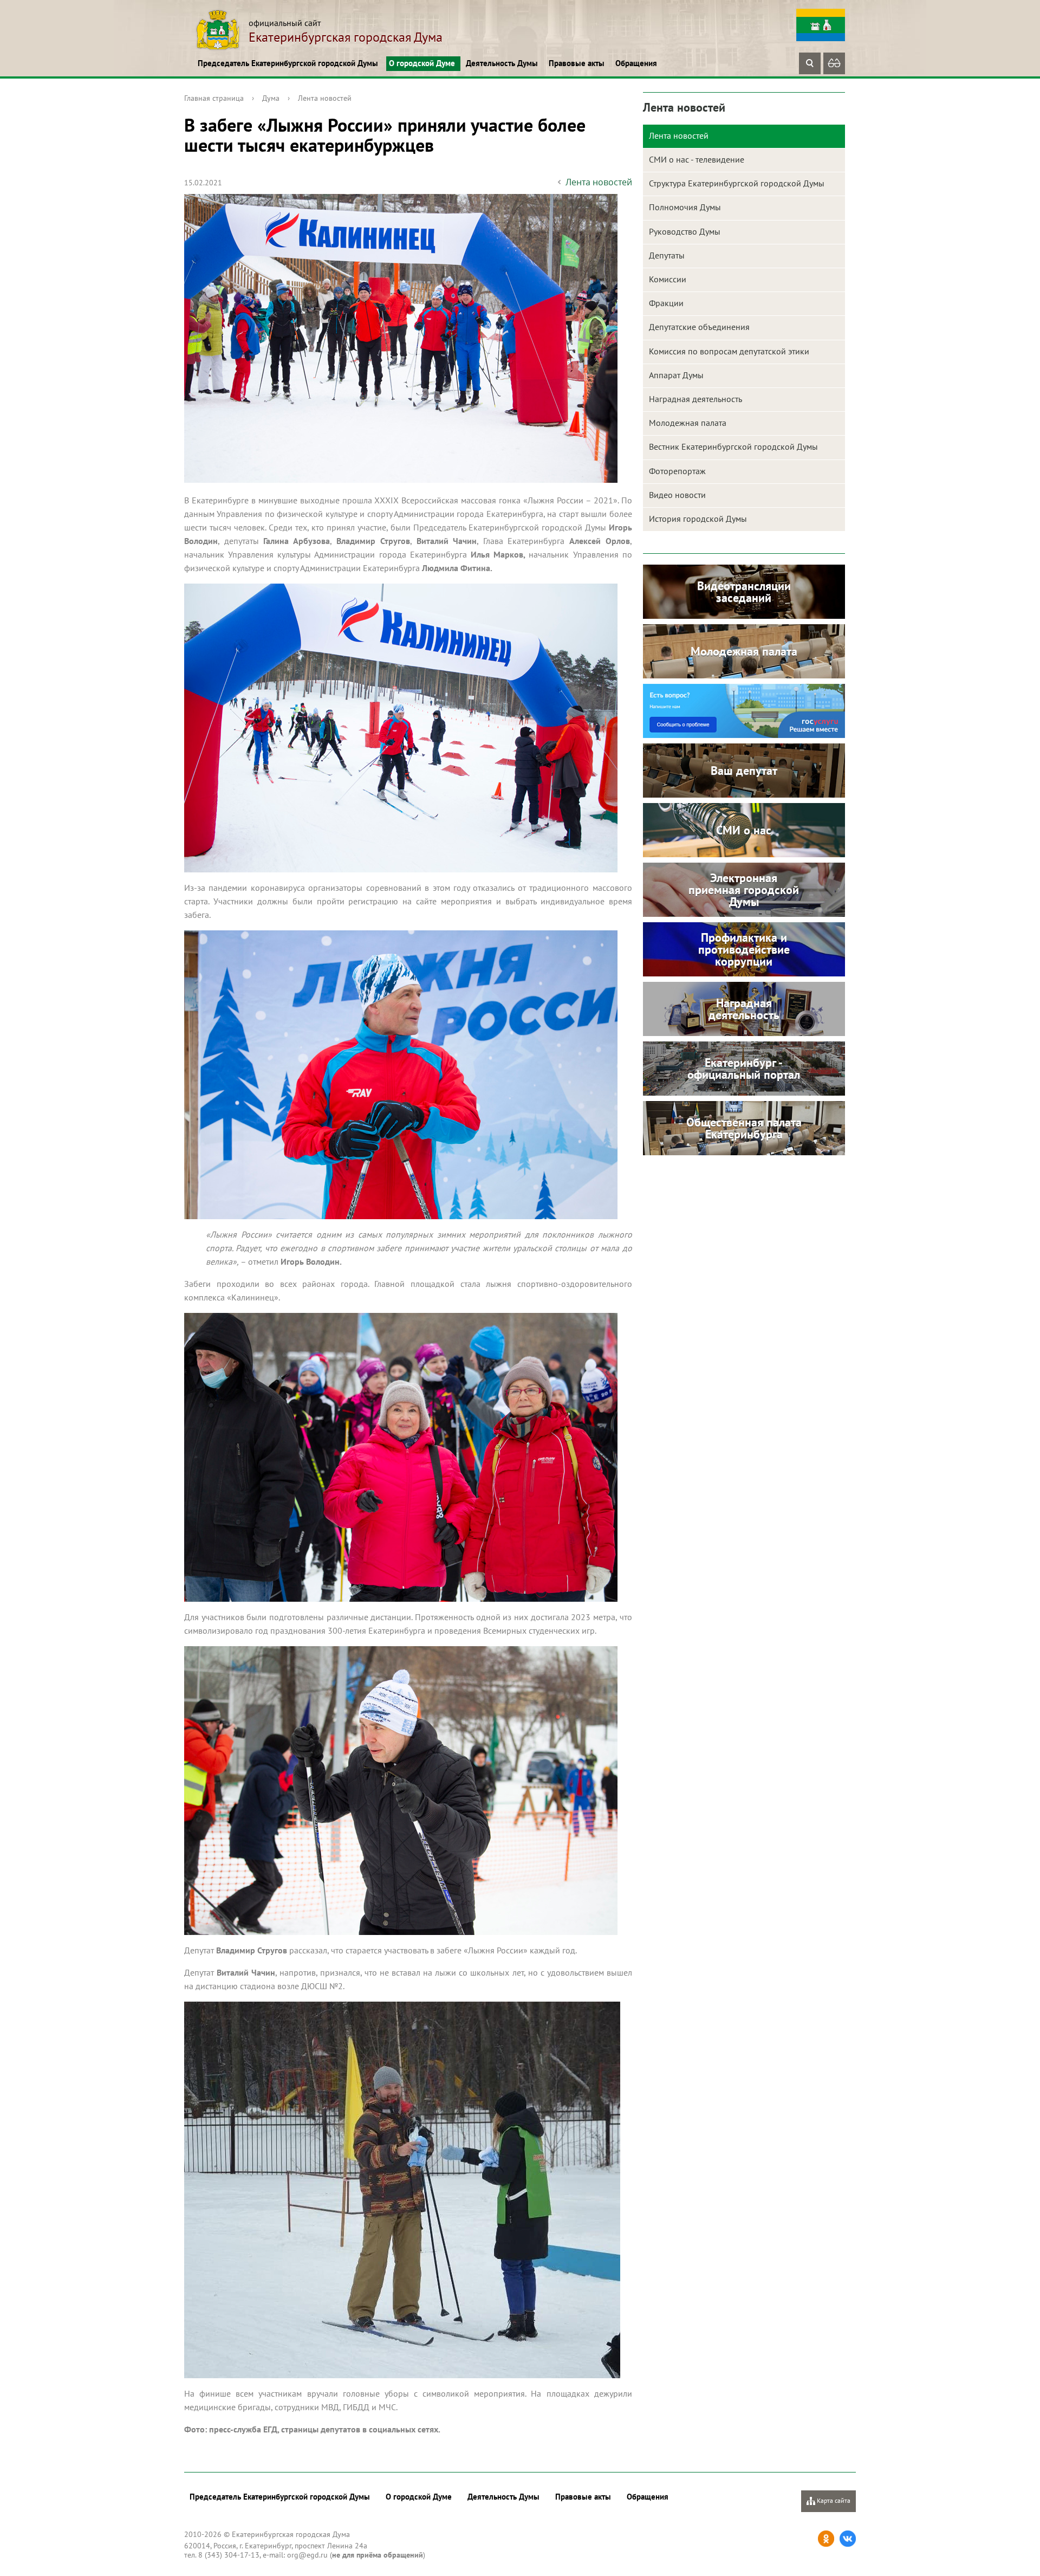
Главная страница (214, 98)
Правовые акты (577, 63)
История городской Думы (698, 519)
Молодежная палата (688, 423)
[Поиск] (810, 63)
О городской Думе (422, 63)
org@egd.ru (307, 2555)
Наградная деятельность (695, 399)
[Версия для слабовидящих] (834, 63)
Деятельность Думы (502, 63)
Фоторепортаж (677, 471)
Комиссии (668, 279)
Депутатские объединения (699, 327)
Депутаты (667, 255)
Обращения (636, 63)
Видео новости (677, 495)
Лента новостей (325, 98)
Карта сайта (833, 2500)
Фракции (666, 303)
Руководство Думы (685, 231)
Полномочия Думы (685, 207)
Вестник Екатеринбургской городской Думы (733, 446)
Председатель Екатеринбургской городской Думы (288, 63)
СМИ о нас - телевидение (697, 159)
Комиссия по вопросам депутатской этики (729, 351)
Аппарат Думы (676, 375)
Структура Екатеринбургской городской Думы (737, 183)
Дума (271, 98)
